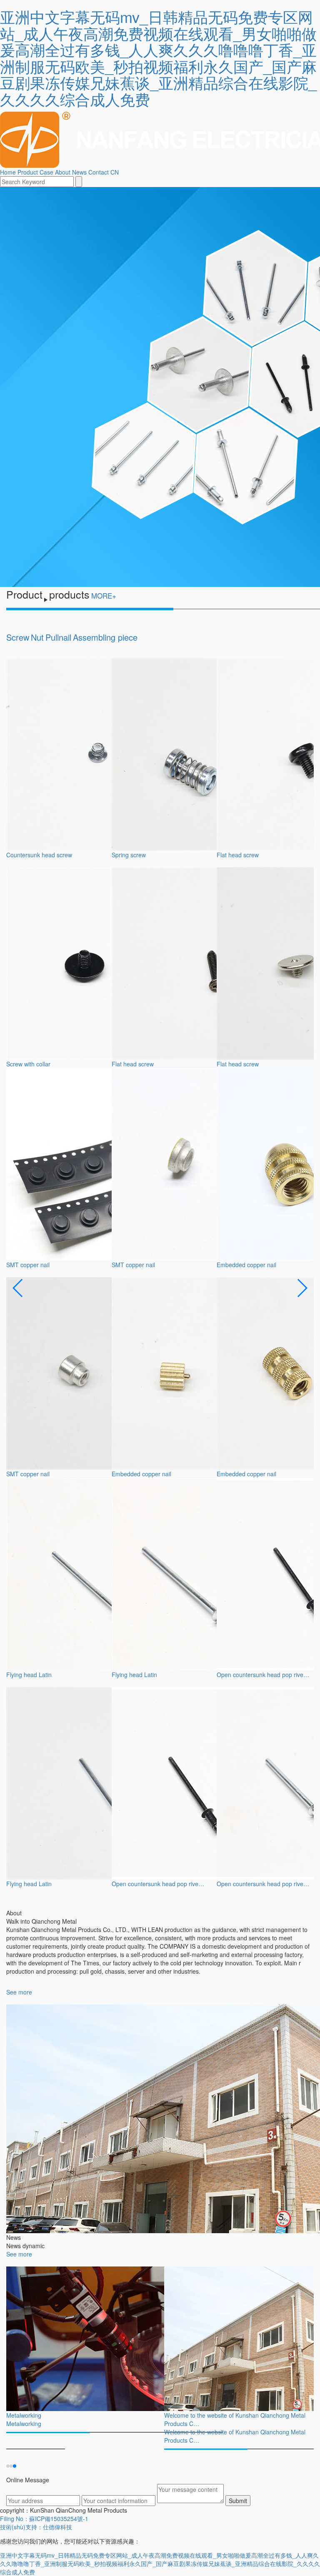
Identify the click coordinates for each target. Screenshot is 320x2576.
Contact (99, 172)
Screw (18, 637)
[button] (18, 1288)
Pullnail (58, 637)
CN (115, 172)
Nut (37, 637)
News (79, 172)
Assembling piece (105, 637)
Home (8, 172)
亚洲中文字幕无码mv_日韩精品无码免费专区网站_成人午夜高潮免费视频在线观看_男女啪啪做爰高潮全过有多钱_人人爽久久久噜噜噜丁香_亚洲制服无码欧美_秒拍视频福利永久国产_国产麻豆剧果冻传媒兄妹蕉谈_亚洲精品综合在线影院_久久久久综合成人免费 (158, 58)
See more (19, 1992)
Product (28, 172)
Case (46, 172)
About (63, 172)
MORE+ (104, 595)
